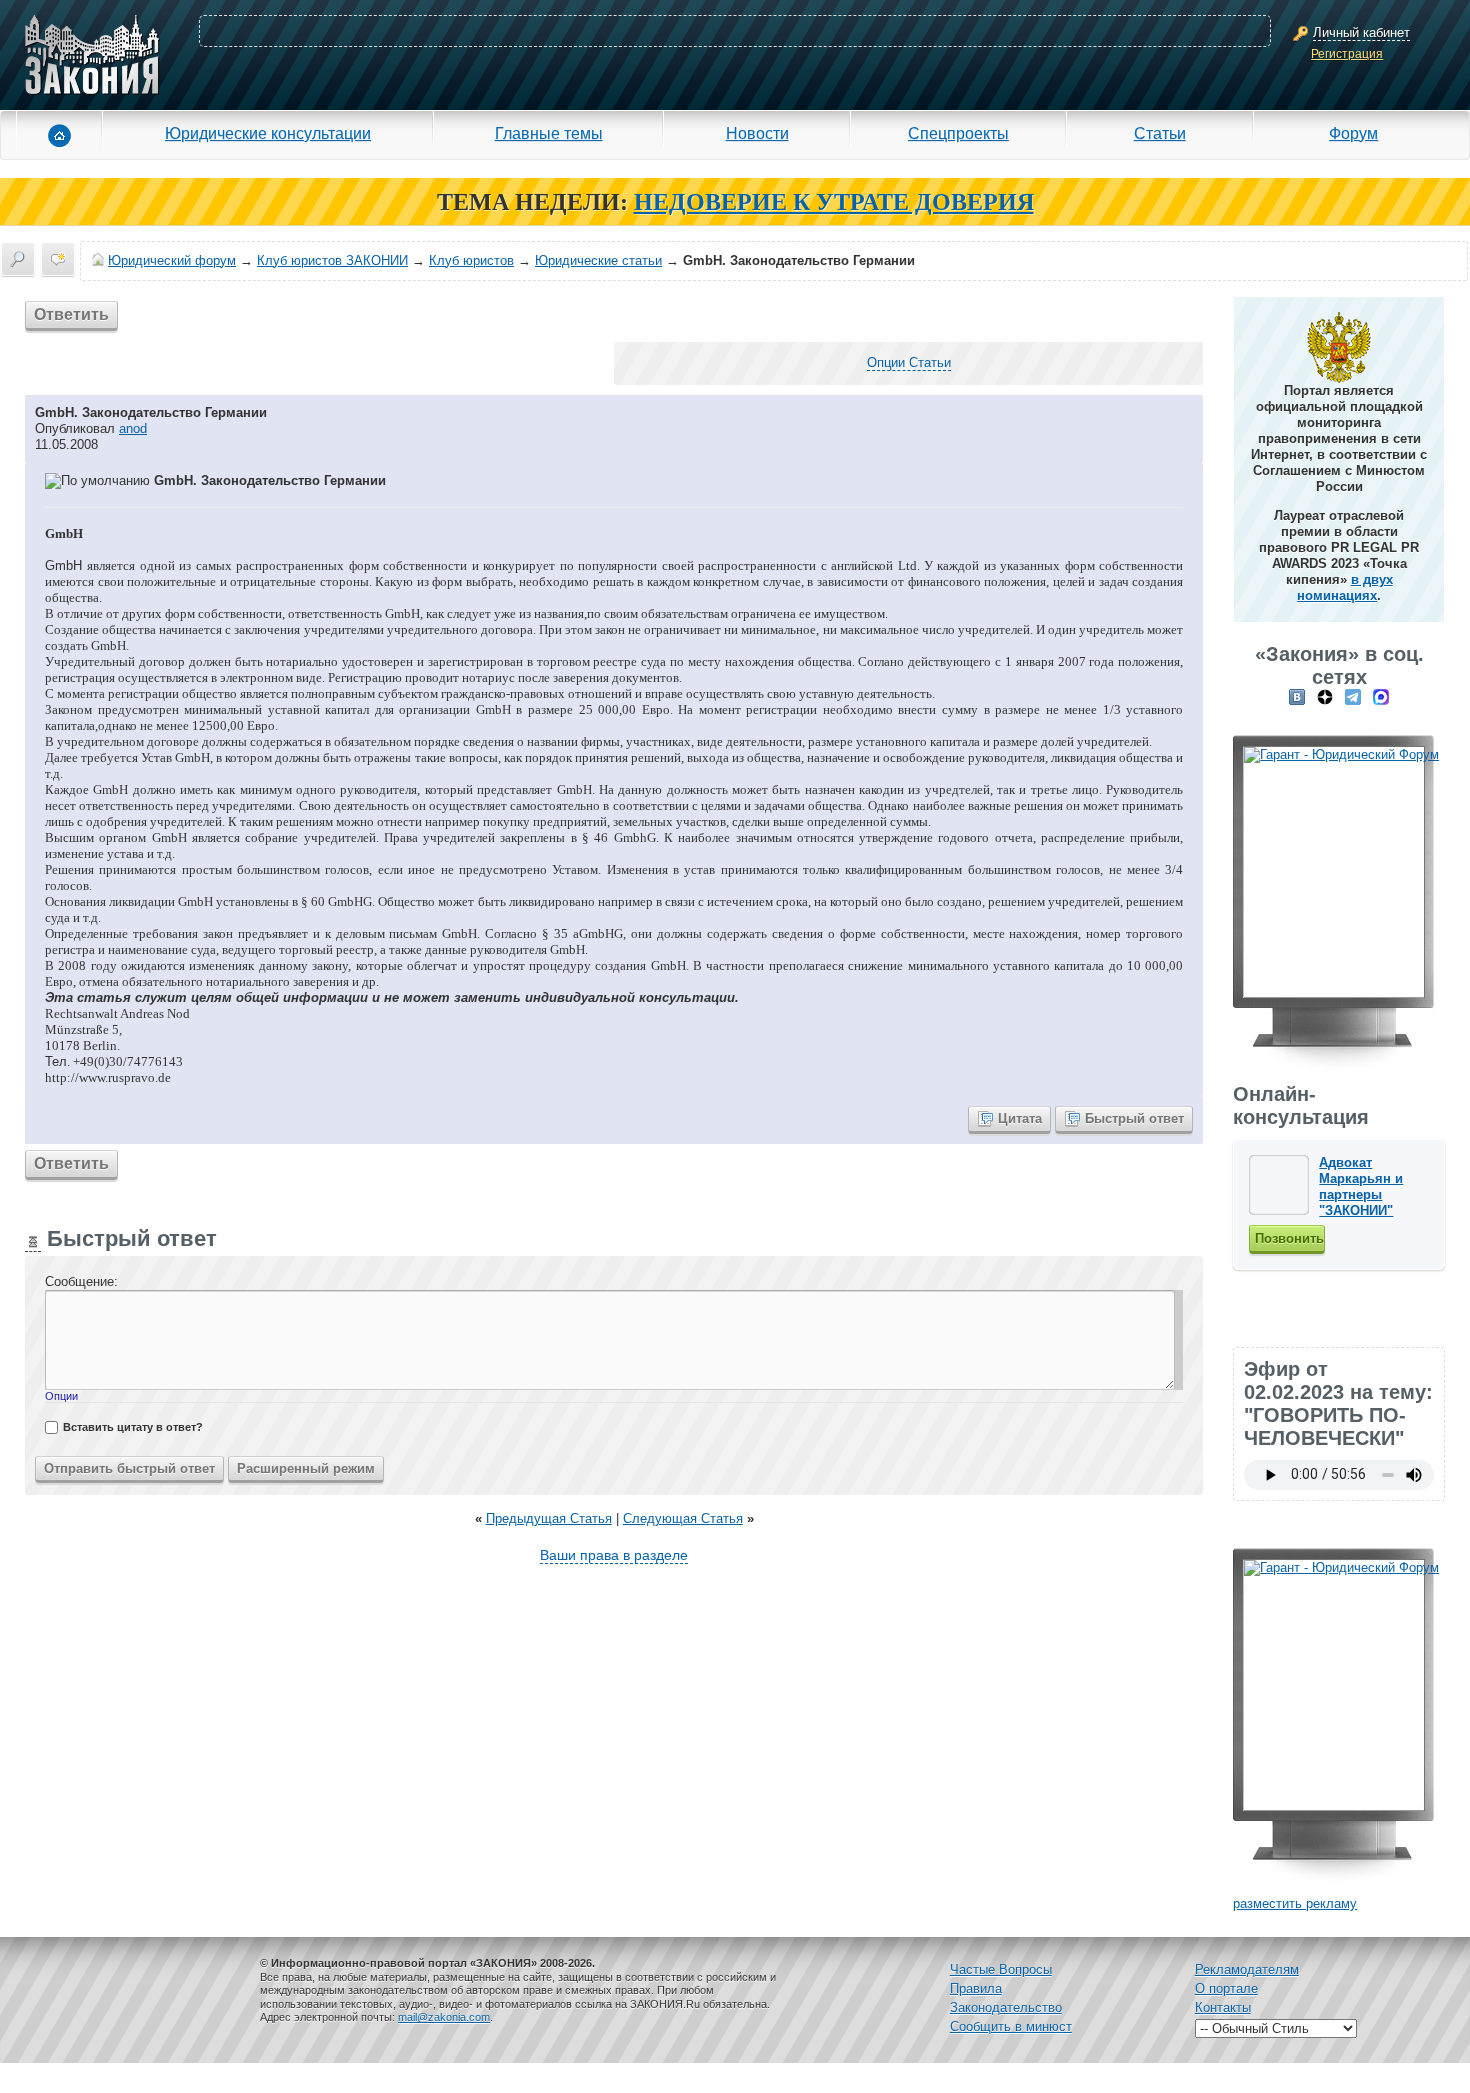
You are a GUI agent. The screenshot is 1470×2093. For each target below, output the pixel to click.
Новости (757, 133)
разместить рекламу (1295, 1903)
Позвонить (1289, 1238)
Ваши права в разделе (614, 1555)
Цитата (1020, 1118)
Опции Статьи (909, 362)
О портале (1226, 1988)
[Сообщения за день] (58, 259)
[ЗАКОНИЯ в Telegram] (1353, 696)
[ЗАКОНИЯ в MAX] (1381, 696)
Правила (976, 1988)
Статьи (1160, 133)
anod (133, 428)
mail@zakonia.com (444, 2017)
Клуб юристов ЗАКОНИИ (332, 260)
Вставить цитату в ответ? (133, 1427)
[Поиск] (18, 259)
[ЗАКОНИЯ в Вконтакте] (1297, 696)
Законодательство (1006, 2007)
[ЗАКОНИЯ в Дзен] (1325, 696)
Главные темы (549, 133)
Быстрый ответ (1134, 1118)
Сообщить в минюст (1011, 2026)
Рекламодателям (1247, 1969)
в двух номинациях (1345, 587)
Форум (1353, 133)
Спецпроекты (958, 133)
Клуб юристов (471, 260)
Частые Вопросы (1001, 1969)
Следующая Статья (683, 1518)
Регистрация (1347, 54)
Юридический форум (172, 260)
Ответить (71, 314)
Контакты (1223, 2007)
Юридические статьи (598, 260)
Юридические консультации (268, 133)
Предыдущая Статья (549, 1518)
